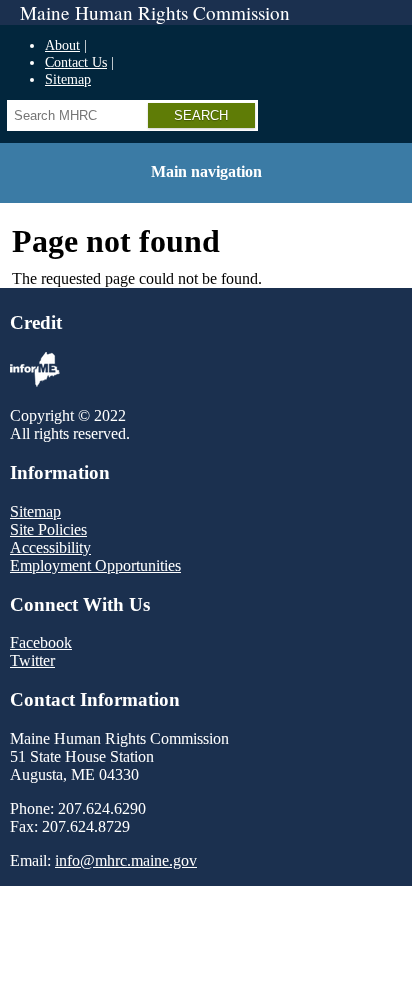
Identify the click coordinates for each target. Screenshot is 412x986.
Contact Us (76, 62)
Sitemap (68, 79)
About (62, 45)
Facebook (41, 642)
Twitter (32, 660)
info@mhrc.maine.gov (126, 860)
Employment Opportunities (95, 565)
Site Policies (48, 529)
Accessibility (50, 547)
